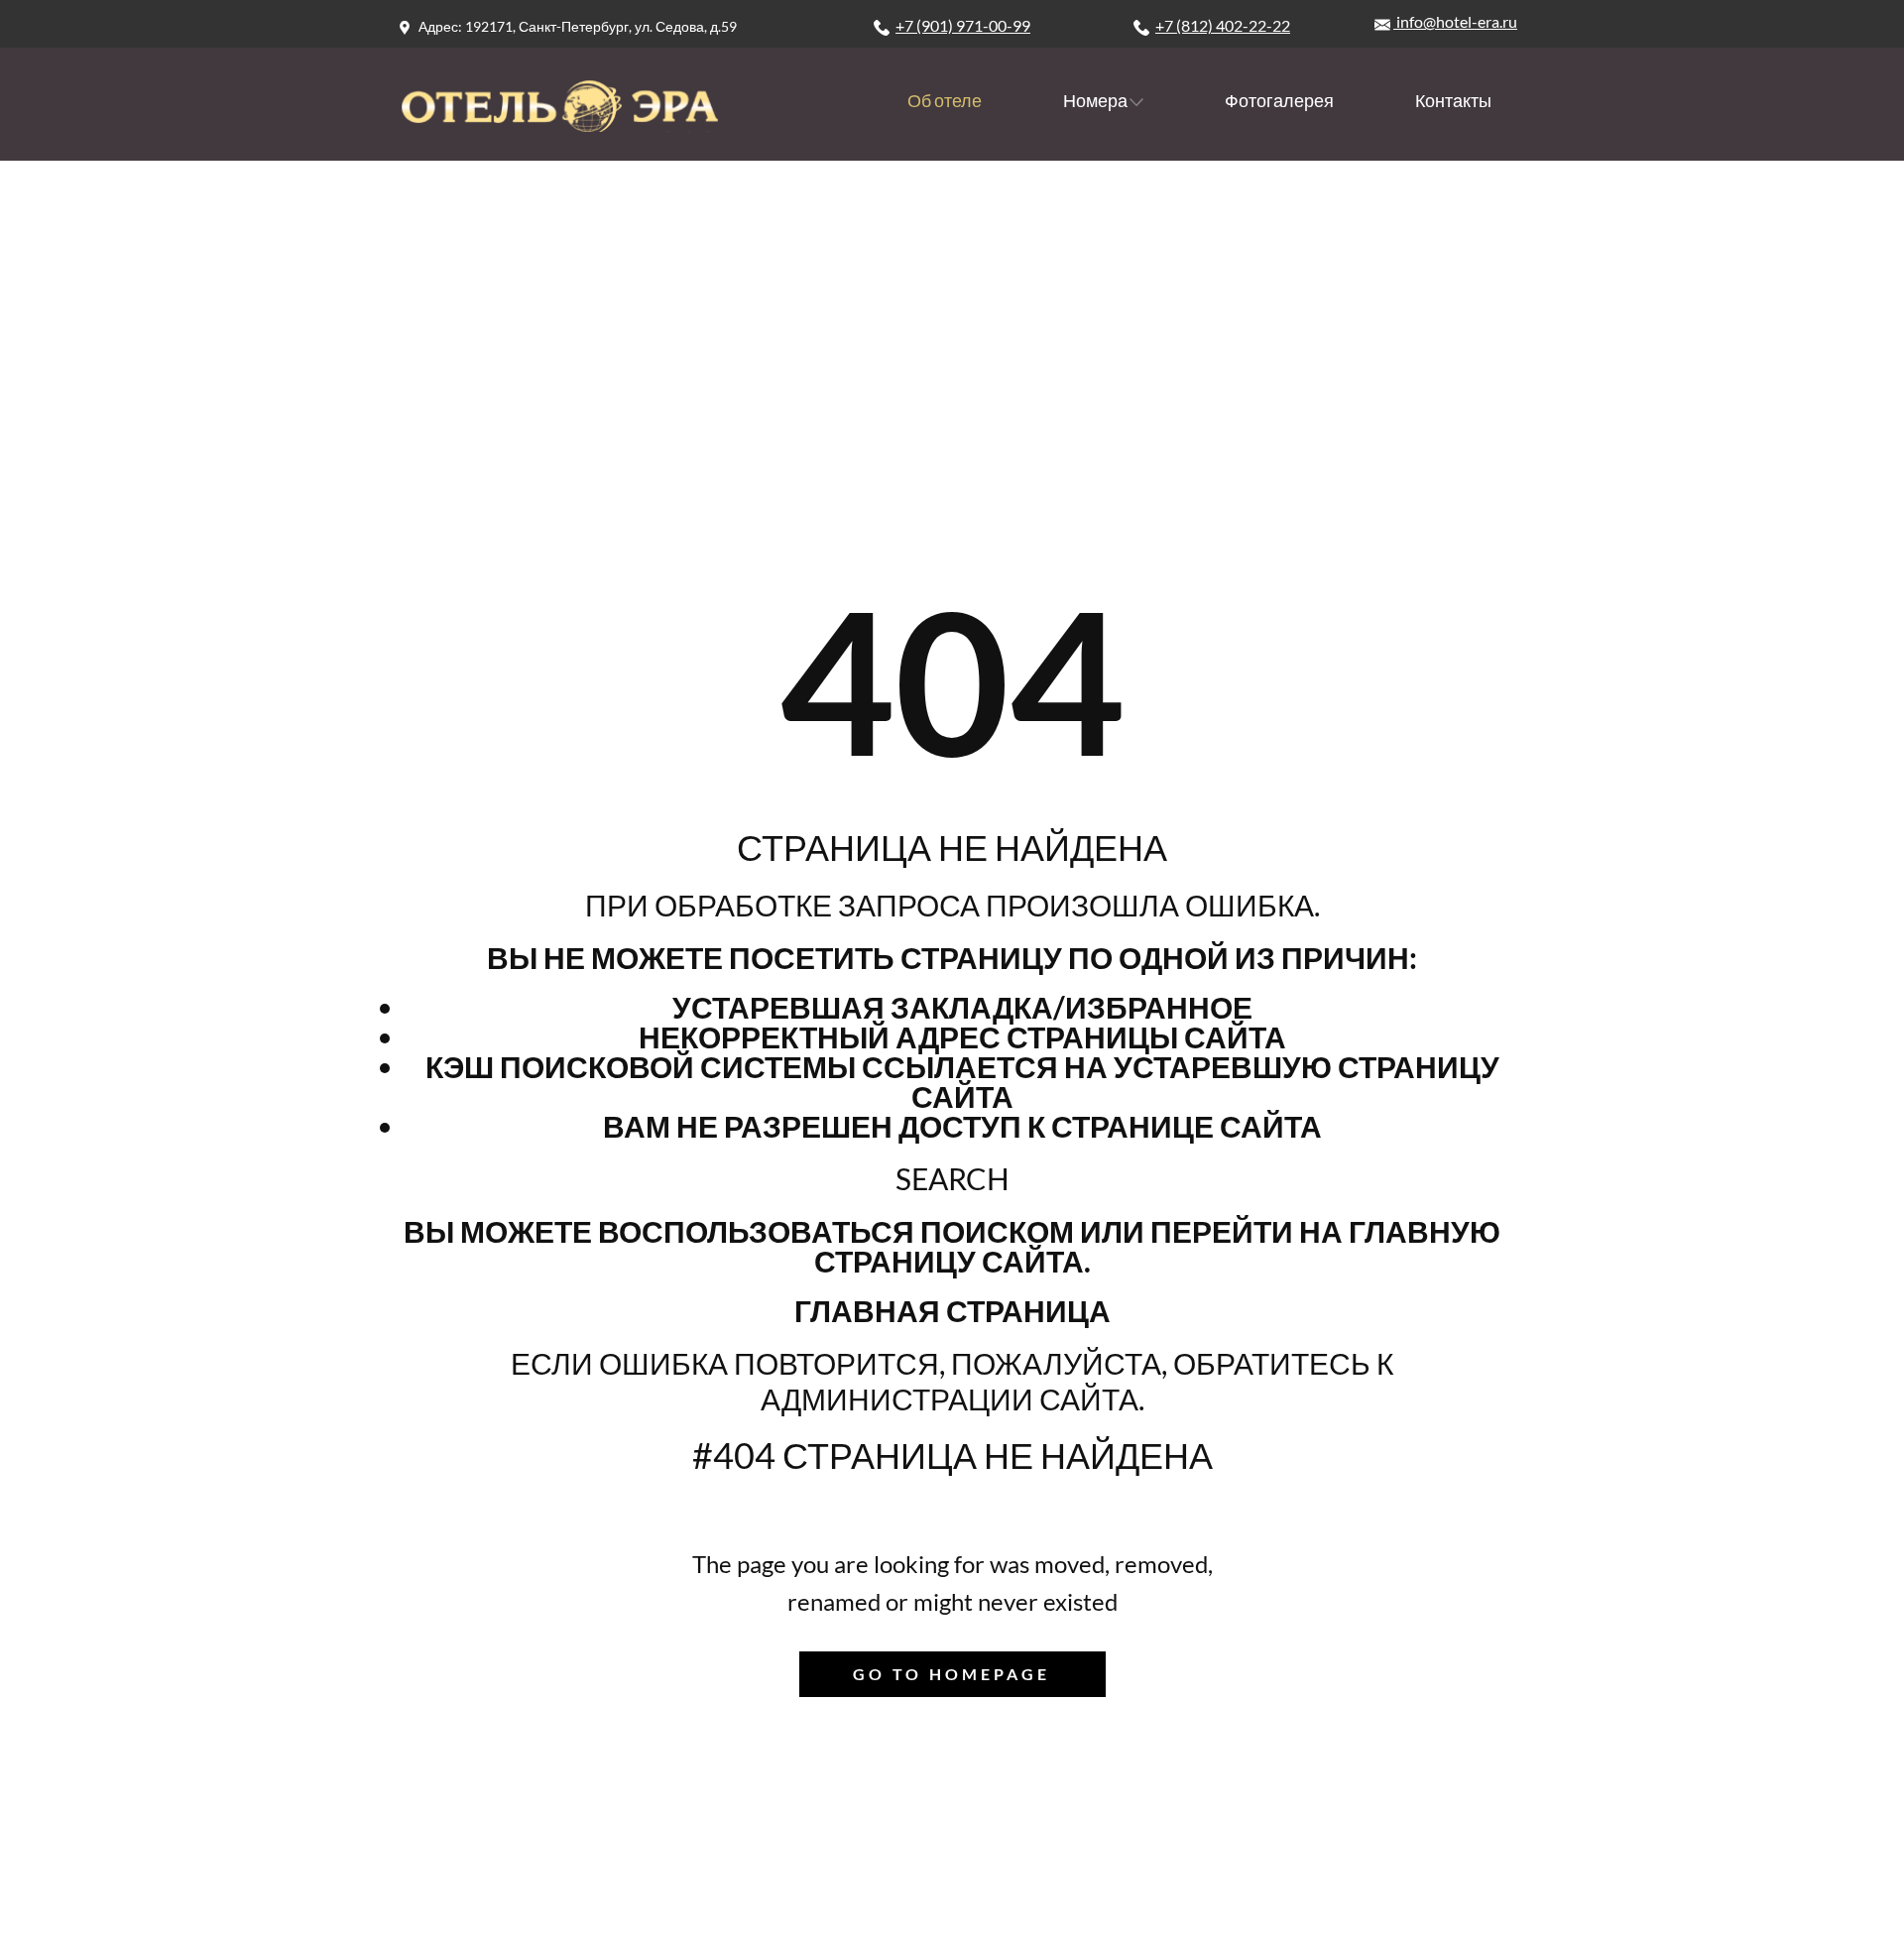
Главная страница (952, 1310)
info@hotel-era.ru (1455, 21)
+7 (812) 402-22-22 (1223, 25)
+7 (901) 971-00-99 (963, 25)
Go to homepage (952, 1674)
